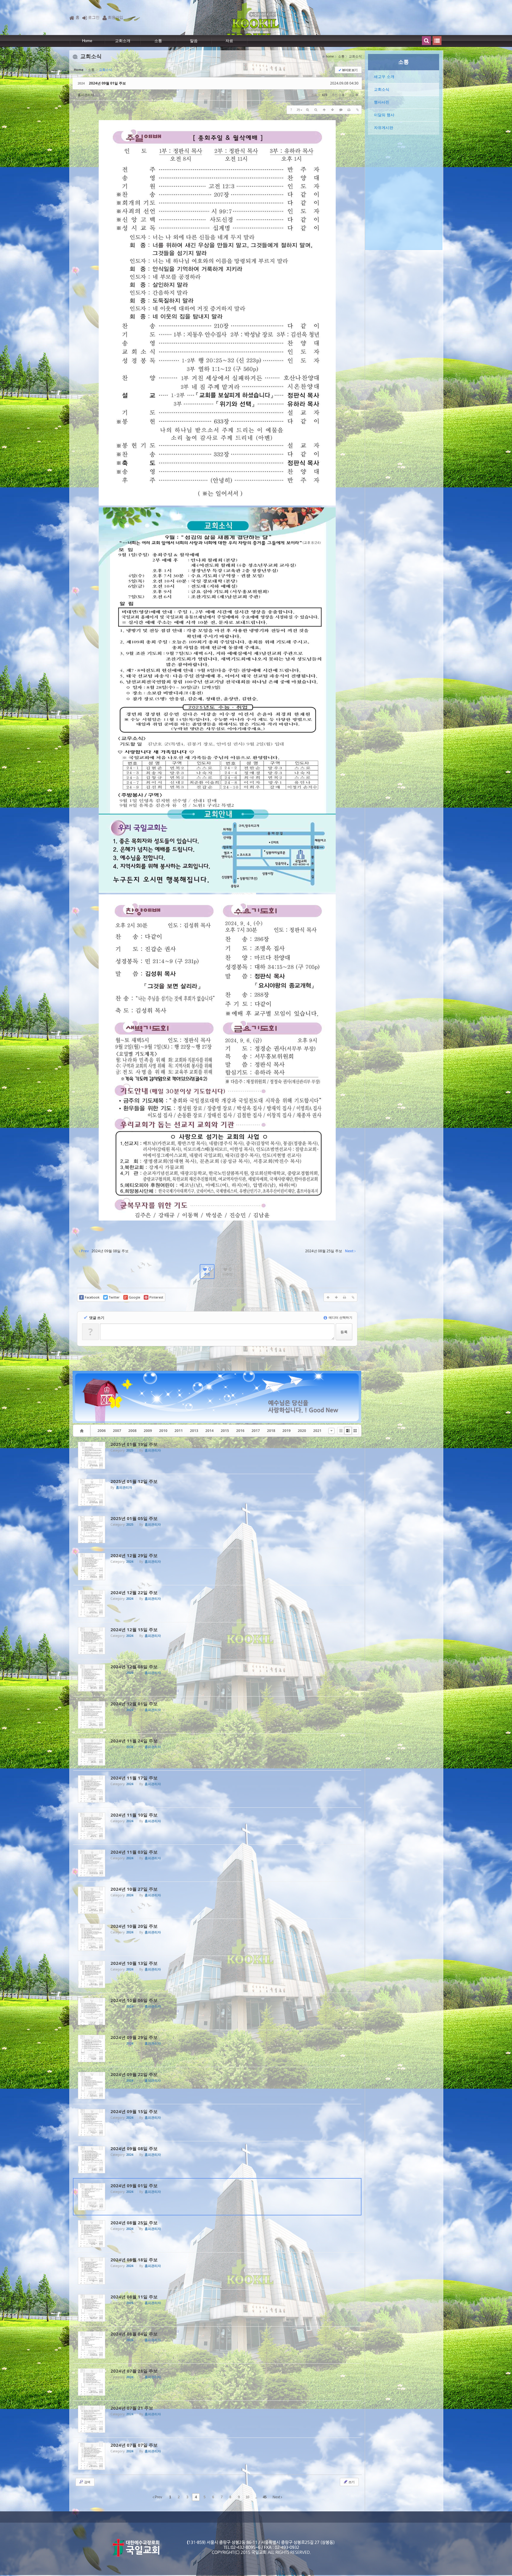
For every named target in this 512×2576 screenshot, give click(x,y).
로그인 (94, 17)
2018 (271, 1431)
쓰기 (351, 2482)
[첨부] (357, 110)
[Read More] (217, 1455)
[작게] (316, 110)
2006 (102, 1431)
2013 (194, 1431)
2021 (317, 1431)
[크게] (308, 110)
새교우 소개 (384, 77)
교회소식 (382, 89)
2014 (209, 1431)
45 (265, 2497)
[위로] (324, 110)
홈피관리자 (86, 95)
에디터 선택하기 (340, 1317)
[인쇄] (349, 110)
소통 (158, 41)
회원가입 (116, 17)
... (256, 2497)
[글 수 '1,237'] (83, 1431)
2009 (148, 1431)
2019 (287, 1431)
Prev (158, 2497)
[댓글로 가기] (341, 110)
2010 (163, 1431)
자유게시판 (384, 128)
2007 (117, 1431)
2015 (225, 1431)
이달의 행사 (384, 115)
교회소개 (123, 41)
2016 (240, 1431)
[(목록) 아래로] (332, 110)
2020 (302, 1431)
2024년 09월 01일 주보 (107, 83)
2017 (256, 1431)
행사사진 (382, 102)
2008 (132, 1431)
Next (277, 2497)
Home (87, 41)
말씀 (194, 41)
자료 (229, 41)
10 (247, 2497)
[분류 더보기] (331, 1431)
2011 (179, 1431)
